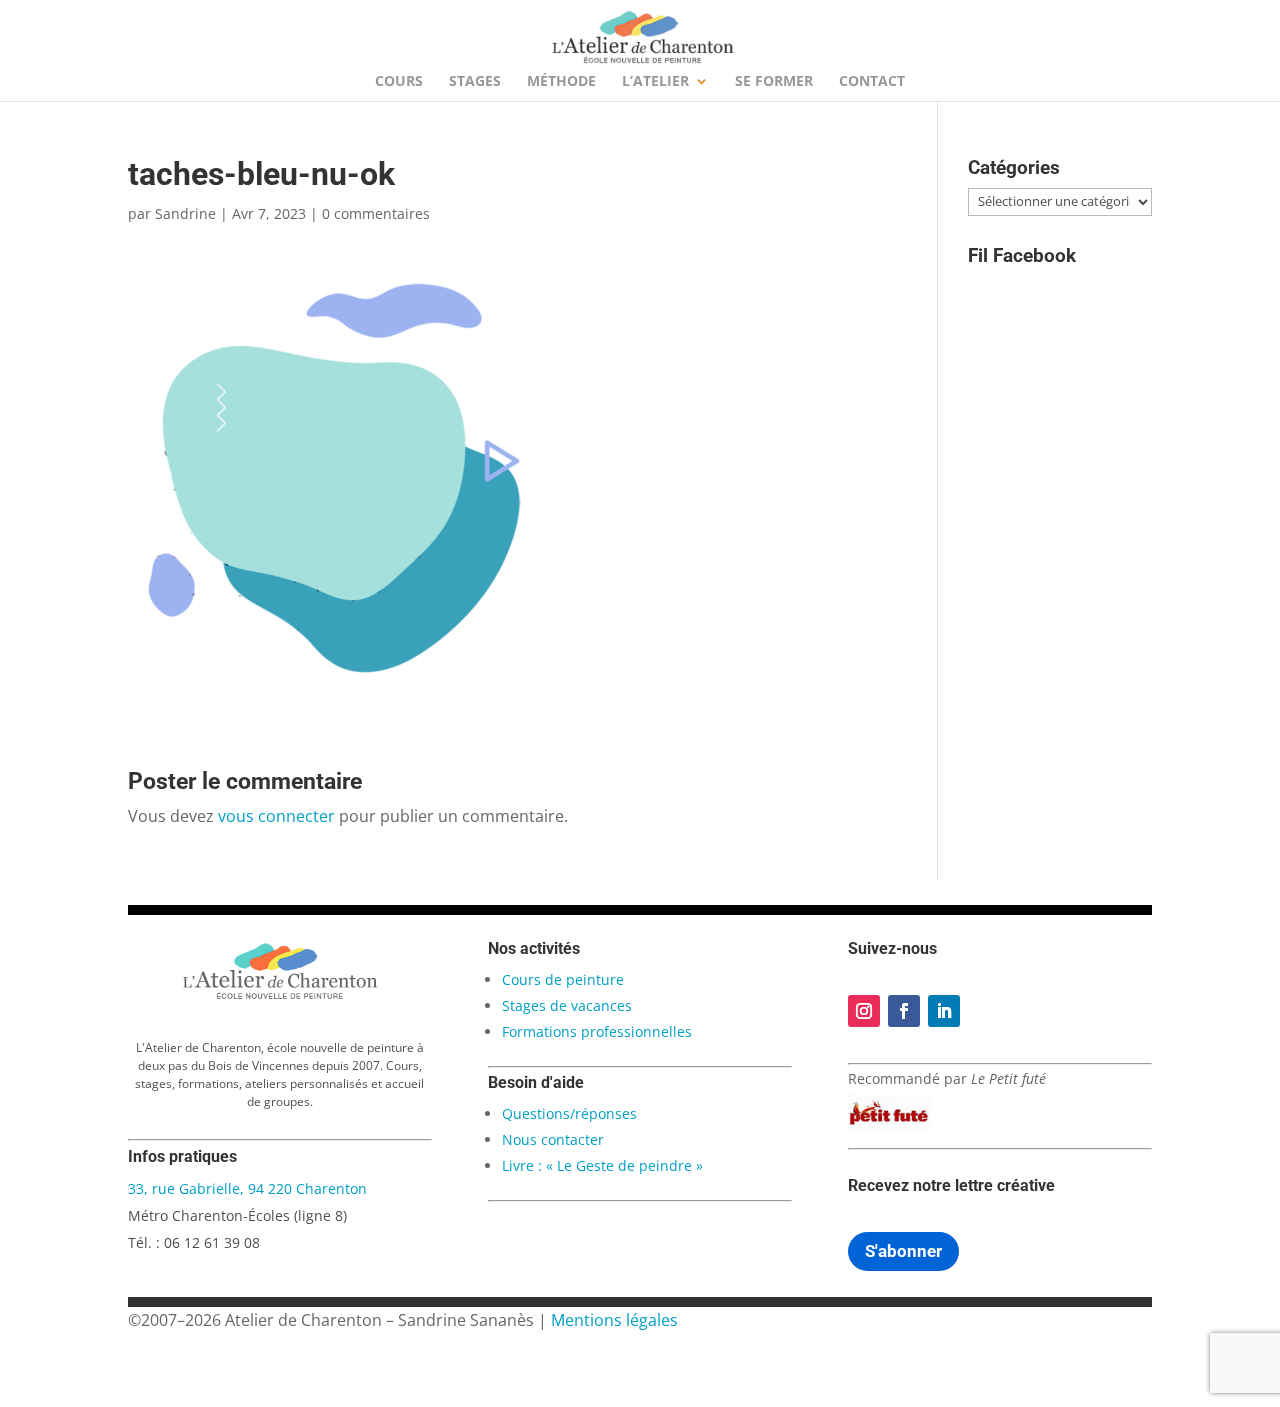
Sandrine (185, 213)
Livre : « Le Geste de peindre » (602, 1165)
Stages (475, 82)
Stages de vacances (567, 1005)
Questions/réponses (569, 1113)
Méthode (561, 82)
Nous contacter (553, 1139)
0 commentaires (376, 213)
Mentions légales (614, 1320)
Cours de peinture (563, 979)
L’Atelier (655, 82)
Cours (399, 82)
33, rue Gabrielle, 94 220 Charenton (247, 1188)
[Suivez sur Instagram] (864, 1011)
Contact (872, 82)
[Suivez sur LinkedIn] (944, 1011)
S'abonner (903, 1251)
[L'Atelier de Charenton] (280, 996)
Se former (774, 82)
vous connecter (276, 816)
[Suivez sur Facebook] (904, 1011)
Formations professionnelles (597, 1031)
